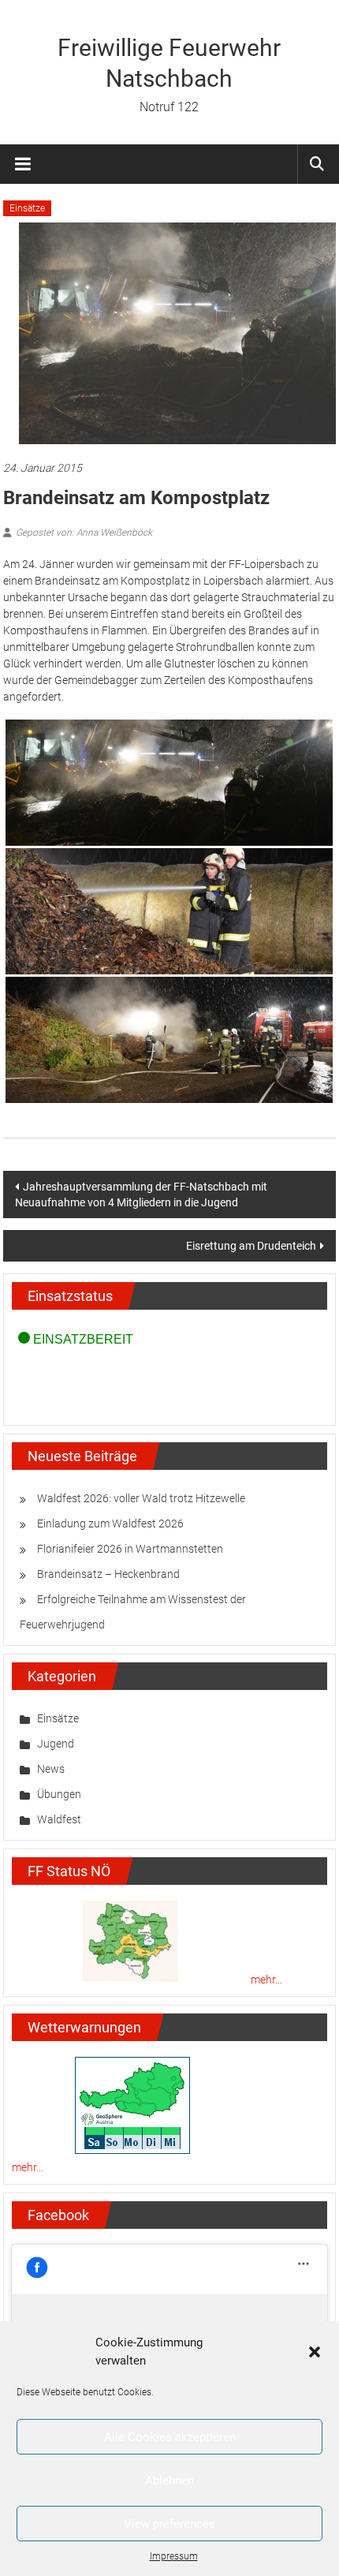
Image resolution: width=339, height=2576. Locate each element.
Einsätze (27, 208)
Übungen (59, 1794)
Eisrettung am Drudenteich (251, 1246)
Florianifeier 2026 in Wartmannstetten (130, 1549)
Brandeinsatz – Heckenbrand (108, 1574)
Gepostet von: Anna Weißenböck (84, 533)
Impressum (174, 2556)
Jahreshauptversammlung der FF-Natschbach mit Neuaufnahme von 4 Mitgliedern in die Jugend (141, 1195)
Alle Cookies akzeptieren (170, 2437)
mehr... (266, 1980)
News (51, 1769)
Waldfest (59, 1819)
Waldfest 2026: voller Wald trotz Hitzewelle (141, 1498)
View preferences (169, 2524)
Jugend (56, 1744)
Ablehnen (169, 2481)
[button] (315, 2352)
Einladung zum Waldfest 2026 (110, 1524)
